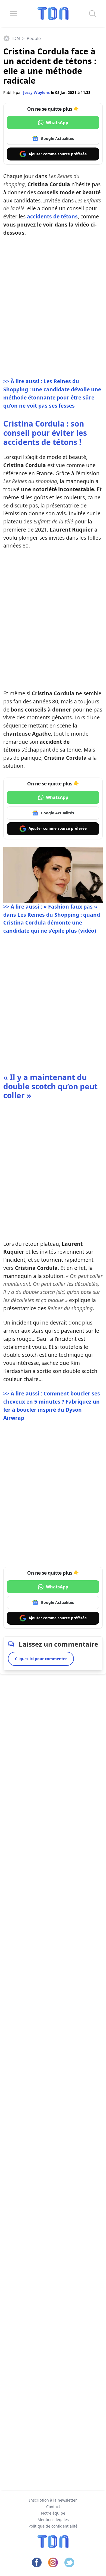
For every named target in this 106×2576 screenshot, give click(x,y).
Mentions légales (53, 2520)
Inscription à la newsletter (53, 2500)
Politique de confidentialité (53, 2526)
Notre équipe (53, 2513)
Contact (53, 2507)
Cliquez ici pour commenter (41, 1659)
